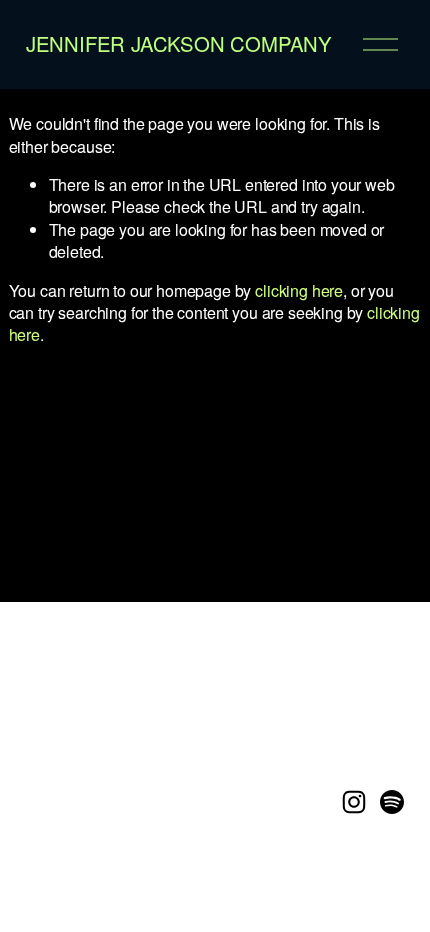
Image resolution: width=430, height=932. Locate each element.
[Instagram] (354, 802)
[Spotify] (392, 802)
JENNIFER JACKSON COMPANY (179, 43)
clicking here (299, 290)
